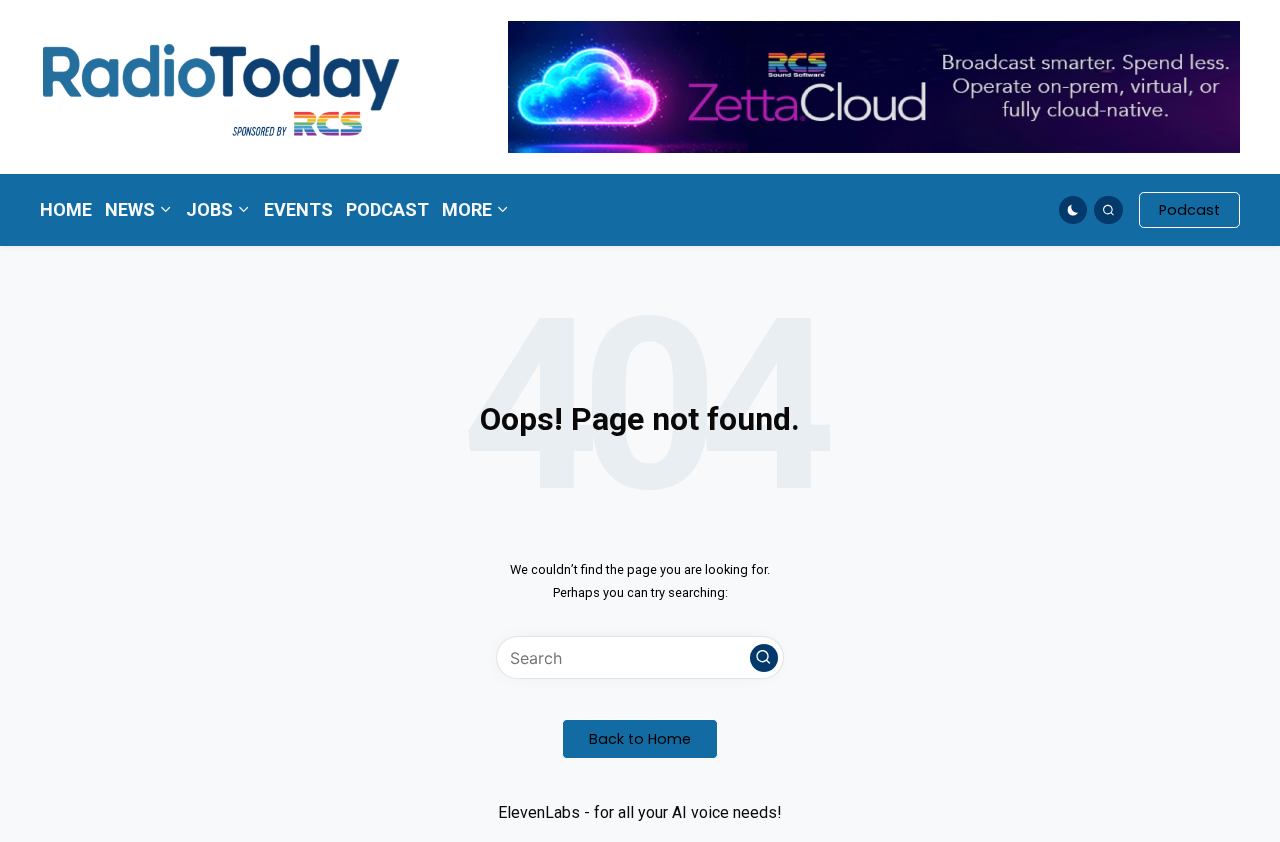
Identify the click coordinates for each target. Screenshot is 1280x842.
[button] (1189, 210)
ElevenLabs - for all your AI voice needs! (640, 812)
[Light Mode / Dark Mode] (1073, 210)
